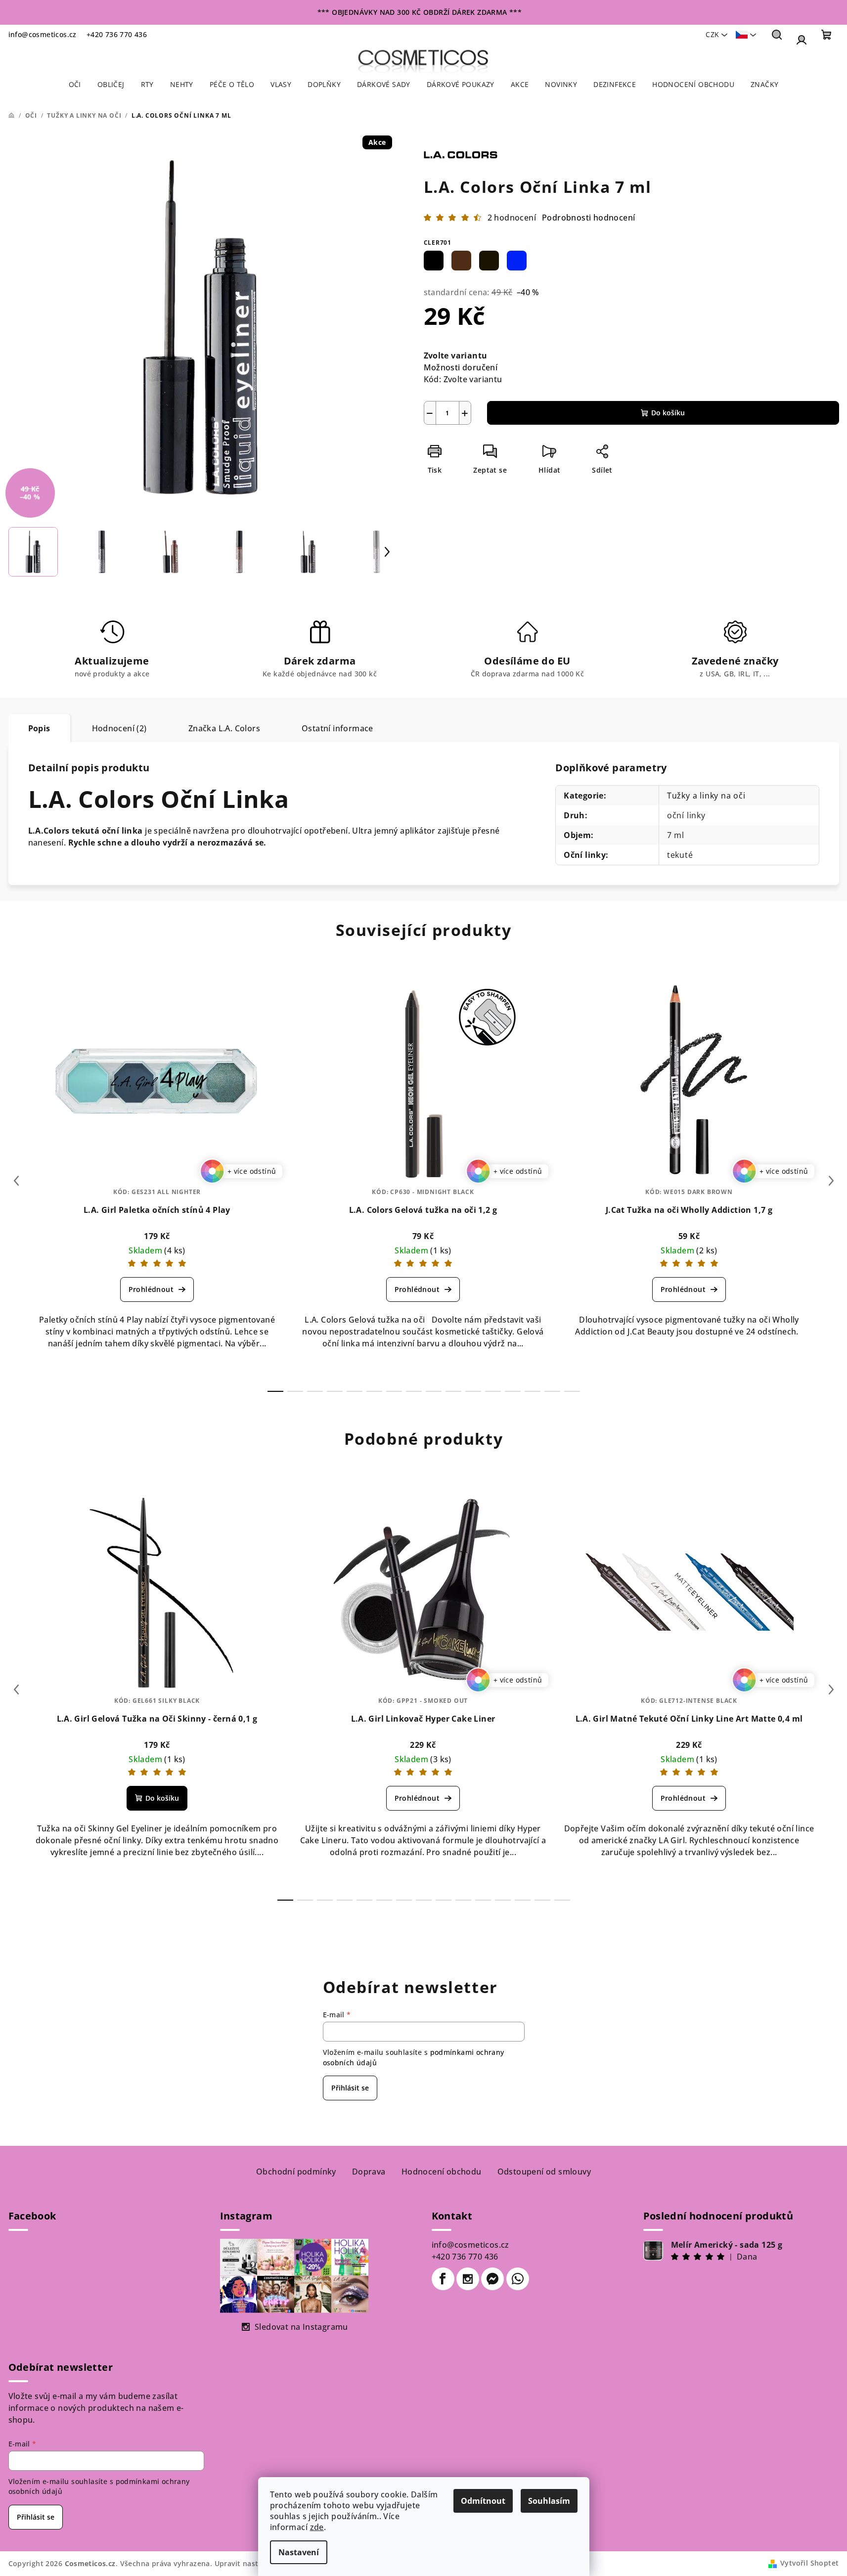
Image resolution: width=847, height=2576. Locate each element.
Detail (157, 1289)
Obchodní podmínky (296, 2172)
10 (473, 1391)
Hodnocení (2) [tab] (119, 728)
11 (493, 1391)
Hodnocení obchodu (442, 2172)
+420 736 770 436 (117, 34)
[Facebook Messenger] (492, 2279)
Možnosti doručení (461, 367)
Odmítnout (483, 2501)
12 (513, 1391)
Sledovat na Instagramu (301, 2327)
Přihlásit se (350, 2088)
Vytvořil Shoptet (809, 2563)
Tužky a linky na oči (706, 796)
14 (552, 1391)
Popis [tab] (39, 728)
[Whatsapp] (518, 2279)
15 (572, 1391)
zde (317, 2527)
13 (533, 1391)
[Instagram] (468, 2279)
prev (16, 1181)
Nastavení (299, 2552)
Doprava (369, 2172)
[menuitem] (75, 85)
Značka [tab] (224, 728)
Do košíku (668, 413)
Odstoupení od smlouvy (544, 2172)
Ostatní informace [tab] (337, 728)
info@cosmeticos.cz (43, 34)
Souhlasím (549, 2501)
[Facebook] (443, 2279)
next (831, 1181)
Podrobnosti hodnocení (588, 218)
